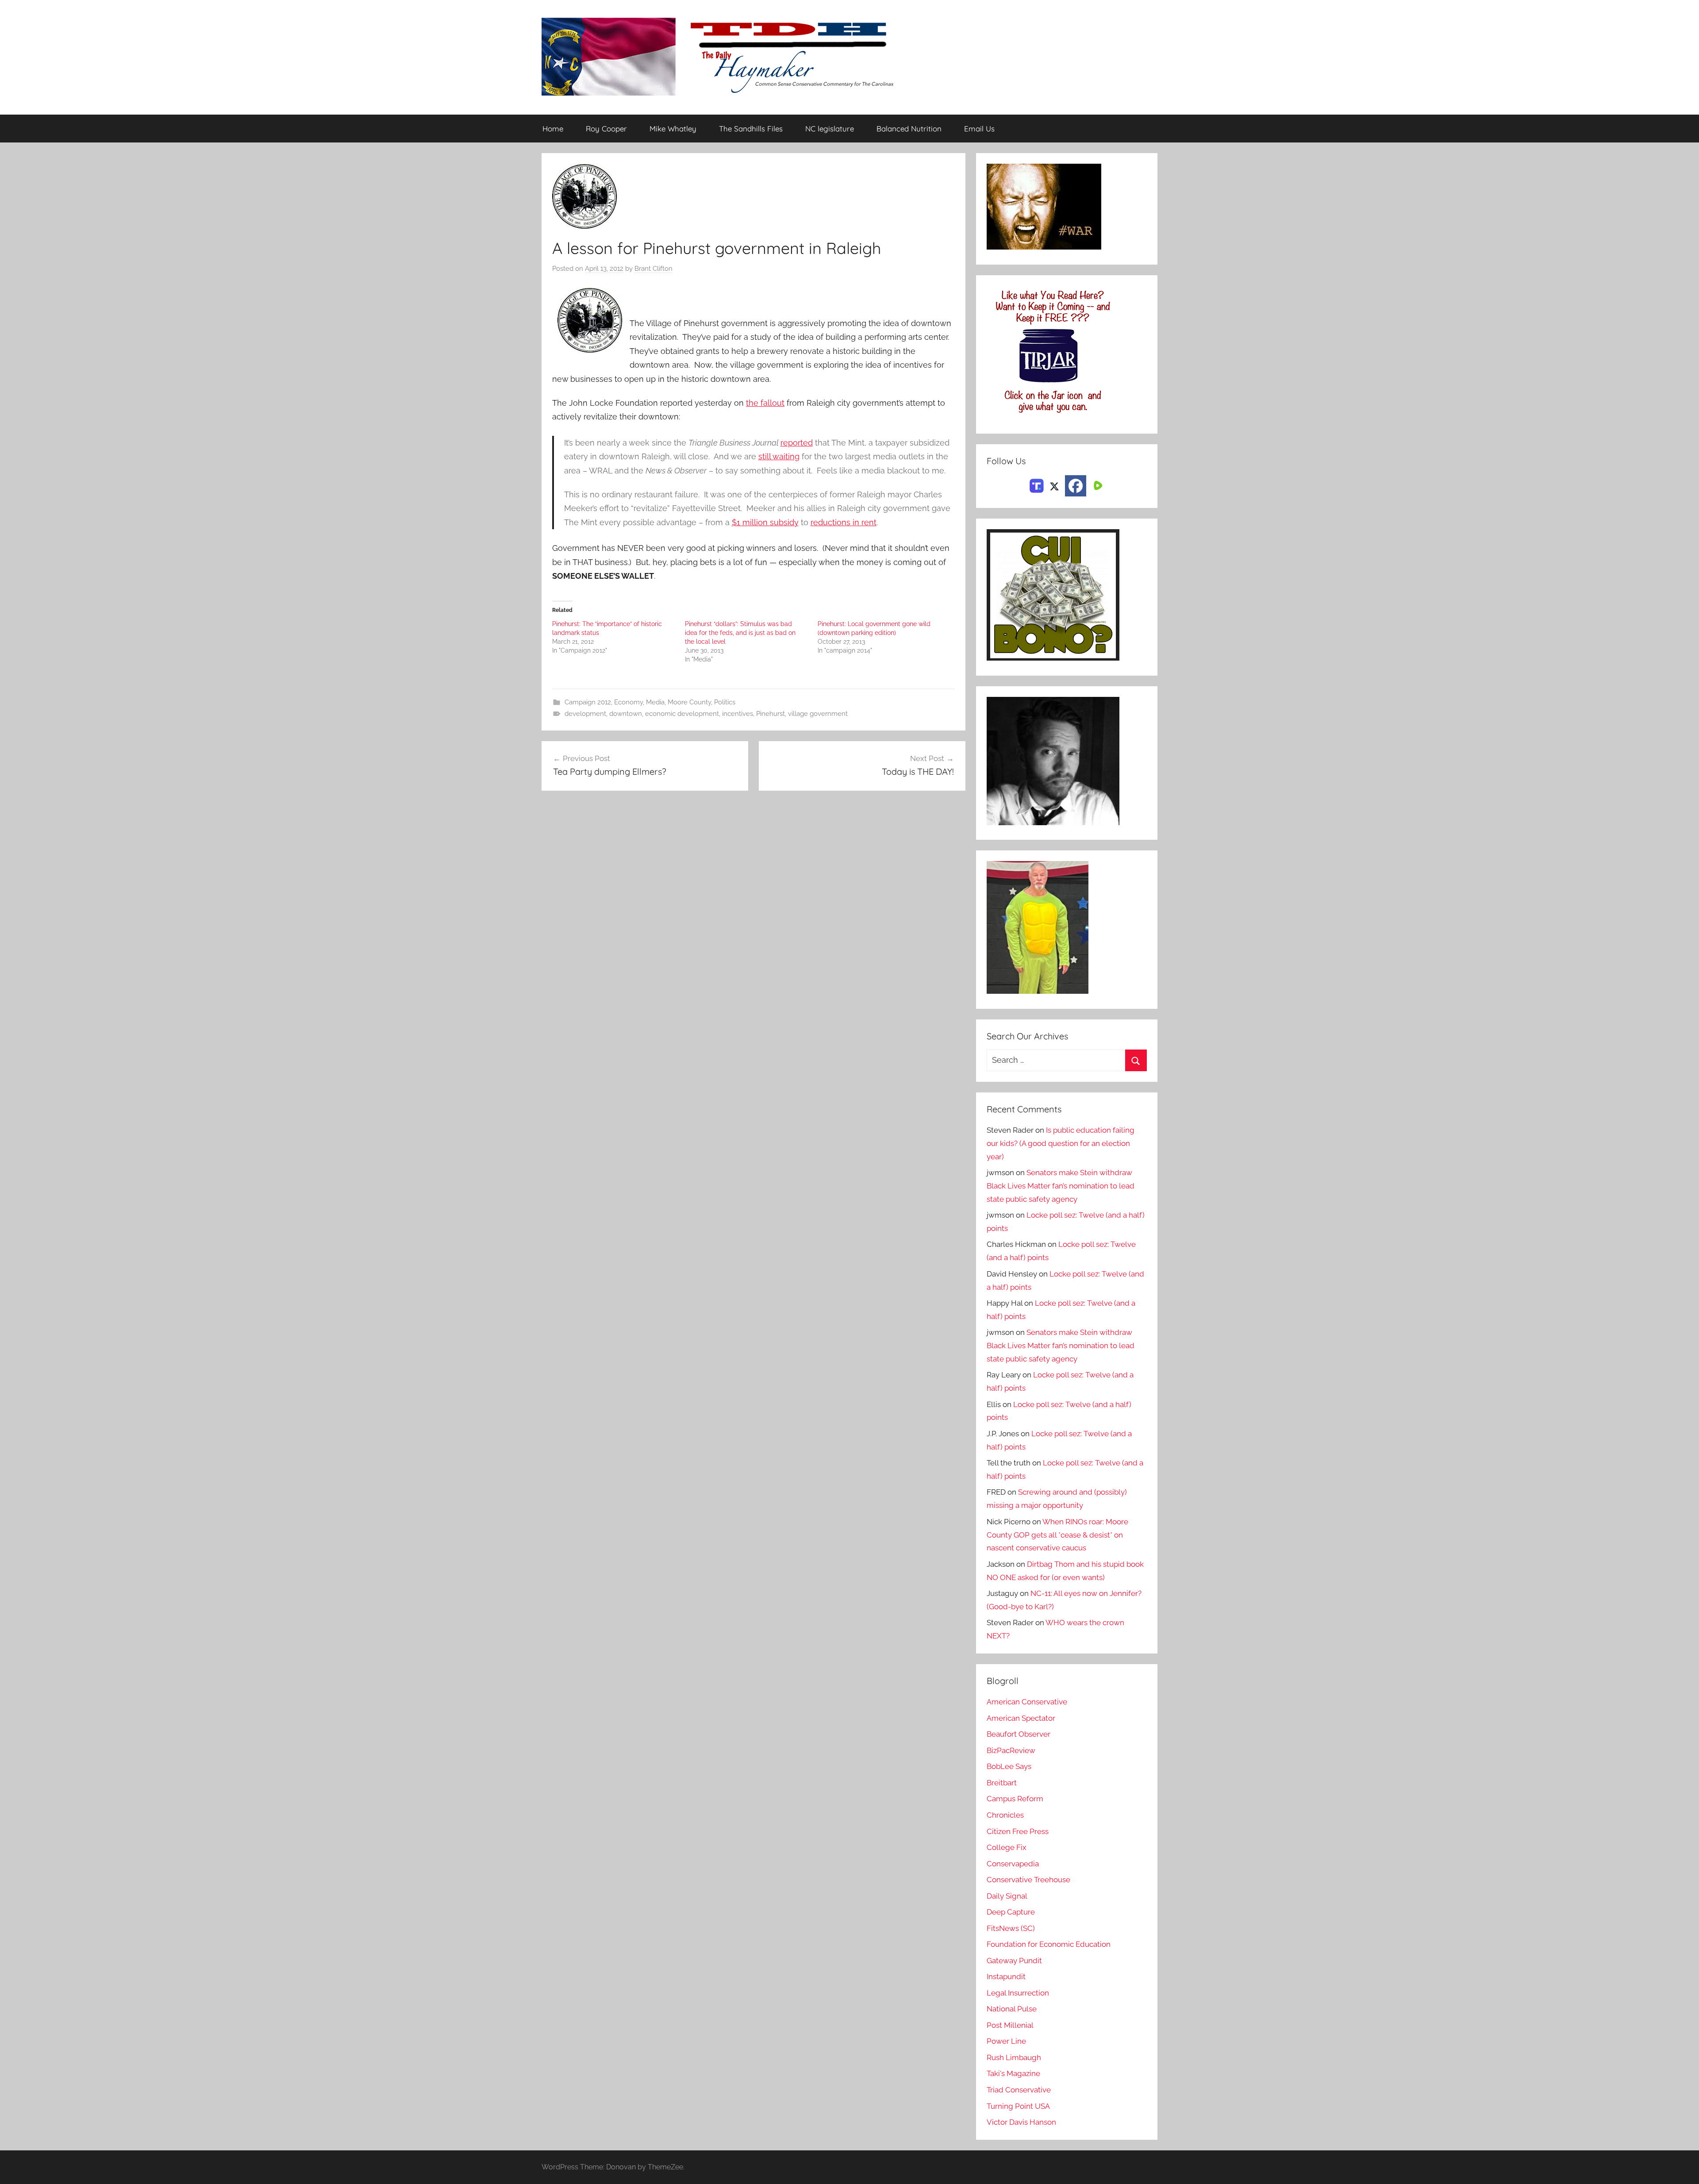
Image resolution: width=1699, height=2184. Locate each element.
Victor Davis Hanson (1021, 2122)
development (585, 714)
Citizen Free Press (1018, 1831)
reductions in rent (844, 522)
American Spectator (1021, 1718)
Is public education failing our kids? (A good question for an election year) (1061, 1143)
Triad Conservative (1019, 2090)
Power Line (1006, 2041)
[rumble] (1097, 485)
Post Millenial (1010, 2025)
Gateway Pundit (1014, 1961)
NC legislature (830, 129)
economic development (682, 714)
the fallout (765, 403)
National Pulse (1012, 2009)
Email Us (979, 129)
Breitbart (1002, 1783)
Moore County (689, 702)
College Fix (1007, 1847)
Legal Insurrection (1018, 1993)
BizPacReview (1011, 1750)
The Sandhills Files (751, 129)
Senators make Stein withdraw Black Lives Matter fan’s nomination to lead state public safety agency (1061, 1186)
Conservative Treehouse (1028, 1880)
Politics (725, 702)
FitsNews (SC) (1011, 1928)
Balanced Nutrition (909, 129)
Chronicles (1005, 1815)
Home (553, 129)
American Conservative (1027, 1702)
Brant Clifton (653, 269)
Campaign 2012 (588, 702)
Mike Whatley (673, 129)
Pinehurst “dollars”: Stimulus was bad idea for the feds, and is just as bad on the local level (740, 633)
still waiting (779, 456)
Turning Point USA (1018, 2106)
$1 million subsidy (765, 522)
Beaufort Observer (1019, 1734)
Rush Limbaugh (1014, 2057)
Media (655, 702)
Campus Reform (1015, 1799)
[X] (1054, 485)
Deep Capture (1011, 1912)
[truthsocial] (1037, 485)
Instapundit (1006, 1976)
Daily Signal (1007, 1896)
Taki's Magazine (1013, 2073)
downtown (626, 714)
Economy (628, 702)
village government (818, 714)
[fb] (1076, 486)
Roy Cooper (606, 129)
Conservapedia (1013, 1864)
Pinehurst (771, 714)
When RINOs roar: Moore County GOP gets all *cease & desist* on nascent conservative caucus (1057, 1535)
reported (797, 443)
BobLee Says (1009, 1766)
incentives (738, 714)
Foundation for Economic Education (1049, 1944)
